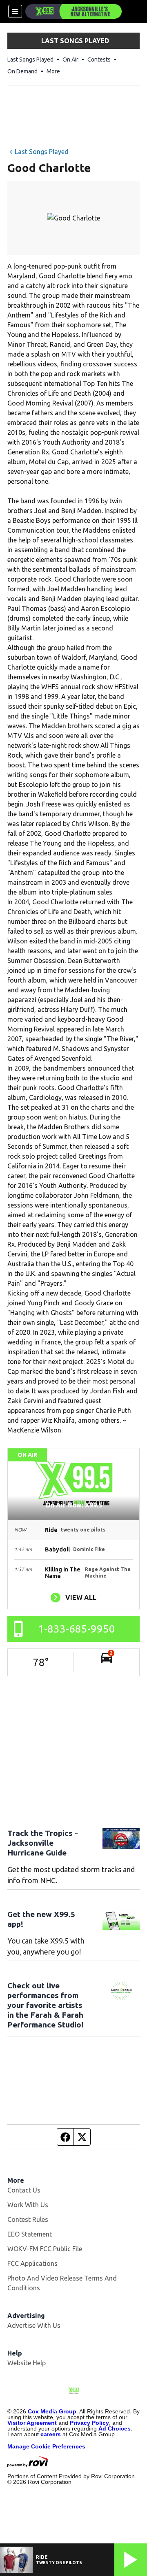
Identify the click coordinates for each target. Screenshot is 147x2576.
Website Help (27, 2363)
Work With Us (28, 2205)
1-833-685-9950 (77, 1629)
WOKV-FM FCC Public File (45, 2249)
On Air (70, 59)
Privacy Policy (89, 2423)
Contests (99, 59)
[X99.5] (73, 11)
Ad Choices (115, 2428)
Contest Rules (28, 2219)
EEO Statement (30, 2234)
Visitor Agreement (32, 2423)
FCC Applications (32, 2263)
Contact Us (24, 2190)
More (53, 71)
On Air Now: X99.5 (74, 1505)
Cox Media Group (52, 2411)
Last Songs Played (30, 59)
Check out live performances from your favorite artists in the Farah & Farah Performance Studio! (46, 2005)
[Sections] (15, 11)
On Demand (22, 71)
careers (51, 2434)
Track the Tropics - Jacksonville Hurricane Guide (43, 1843)
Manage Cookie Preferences (46, 2446)
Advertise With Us (34, 2325)
